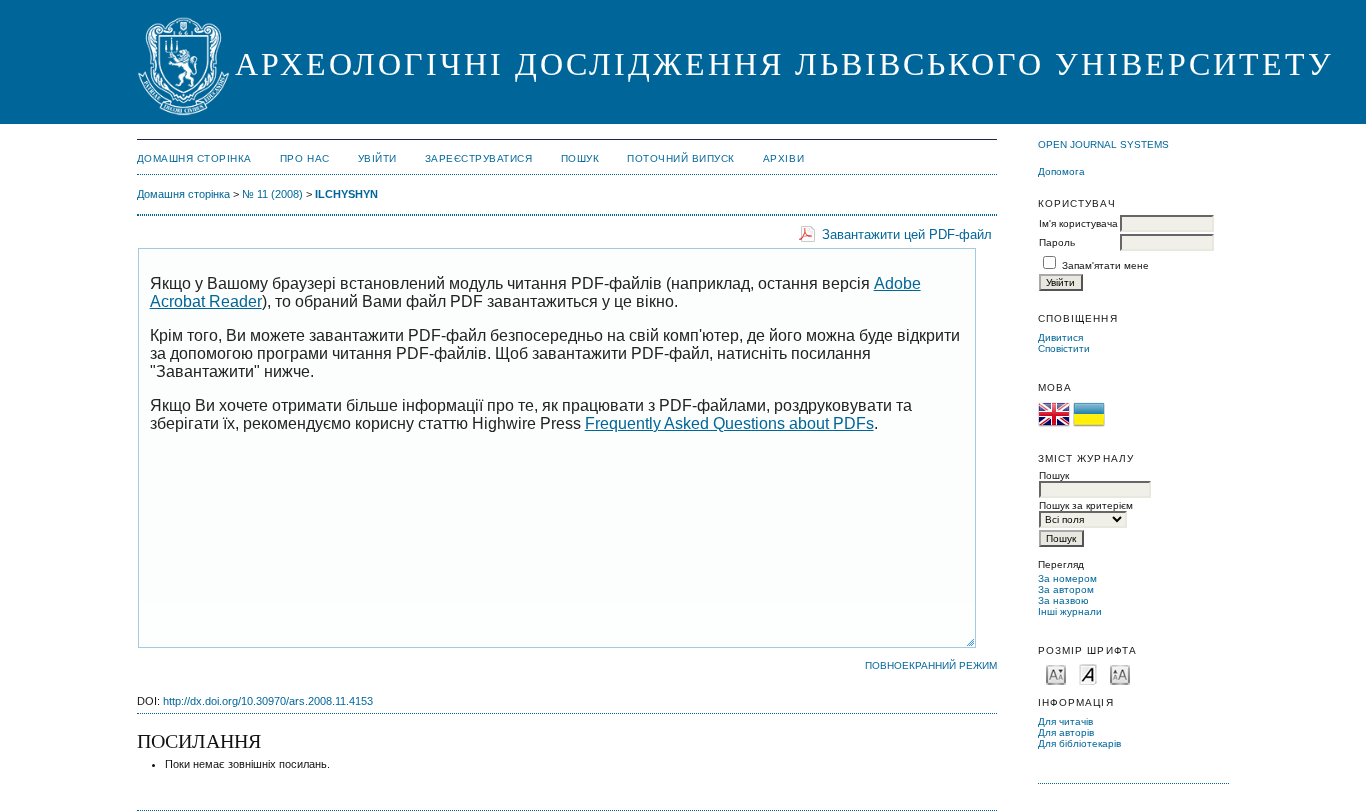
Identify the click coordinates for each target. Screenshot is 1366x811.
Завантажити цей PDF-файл (907, 234)
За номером (1067, 578)
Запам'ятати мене (1105, 265)
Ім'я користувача (1078, 223)
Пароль (1057, 242)
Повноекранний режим (931, 665)
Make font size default (1088, 673)
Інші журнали (1070, 611)
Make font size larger (1120, 673)
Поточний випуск (681, 158)
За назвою (1063, 600)
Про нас (305, 158)
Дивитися (1060, 337)
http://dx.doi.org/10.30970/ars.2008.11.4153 (268, 701)
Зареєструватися (479, 158)
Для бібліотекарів (1079, 743)
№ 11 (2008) (272, 194)
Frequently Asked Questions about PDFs (729, 423)
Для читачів (1065, 721)
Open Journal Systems (1103, 144)
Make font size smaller (1056, 673)
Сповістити (1064, 348)
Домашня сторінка (194, 158)
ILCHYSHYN (346, 194)
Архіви (783, 158)
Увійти (377, 158)
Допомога (1061, 171)
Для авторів (1066, 732)
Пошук (580, 158)
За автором (1066, 589)
